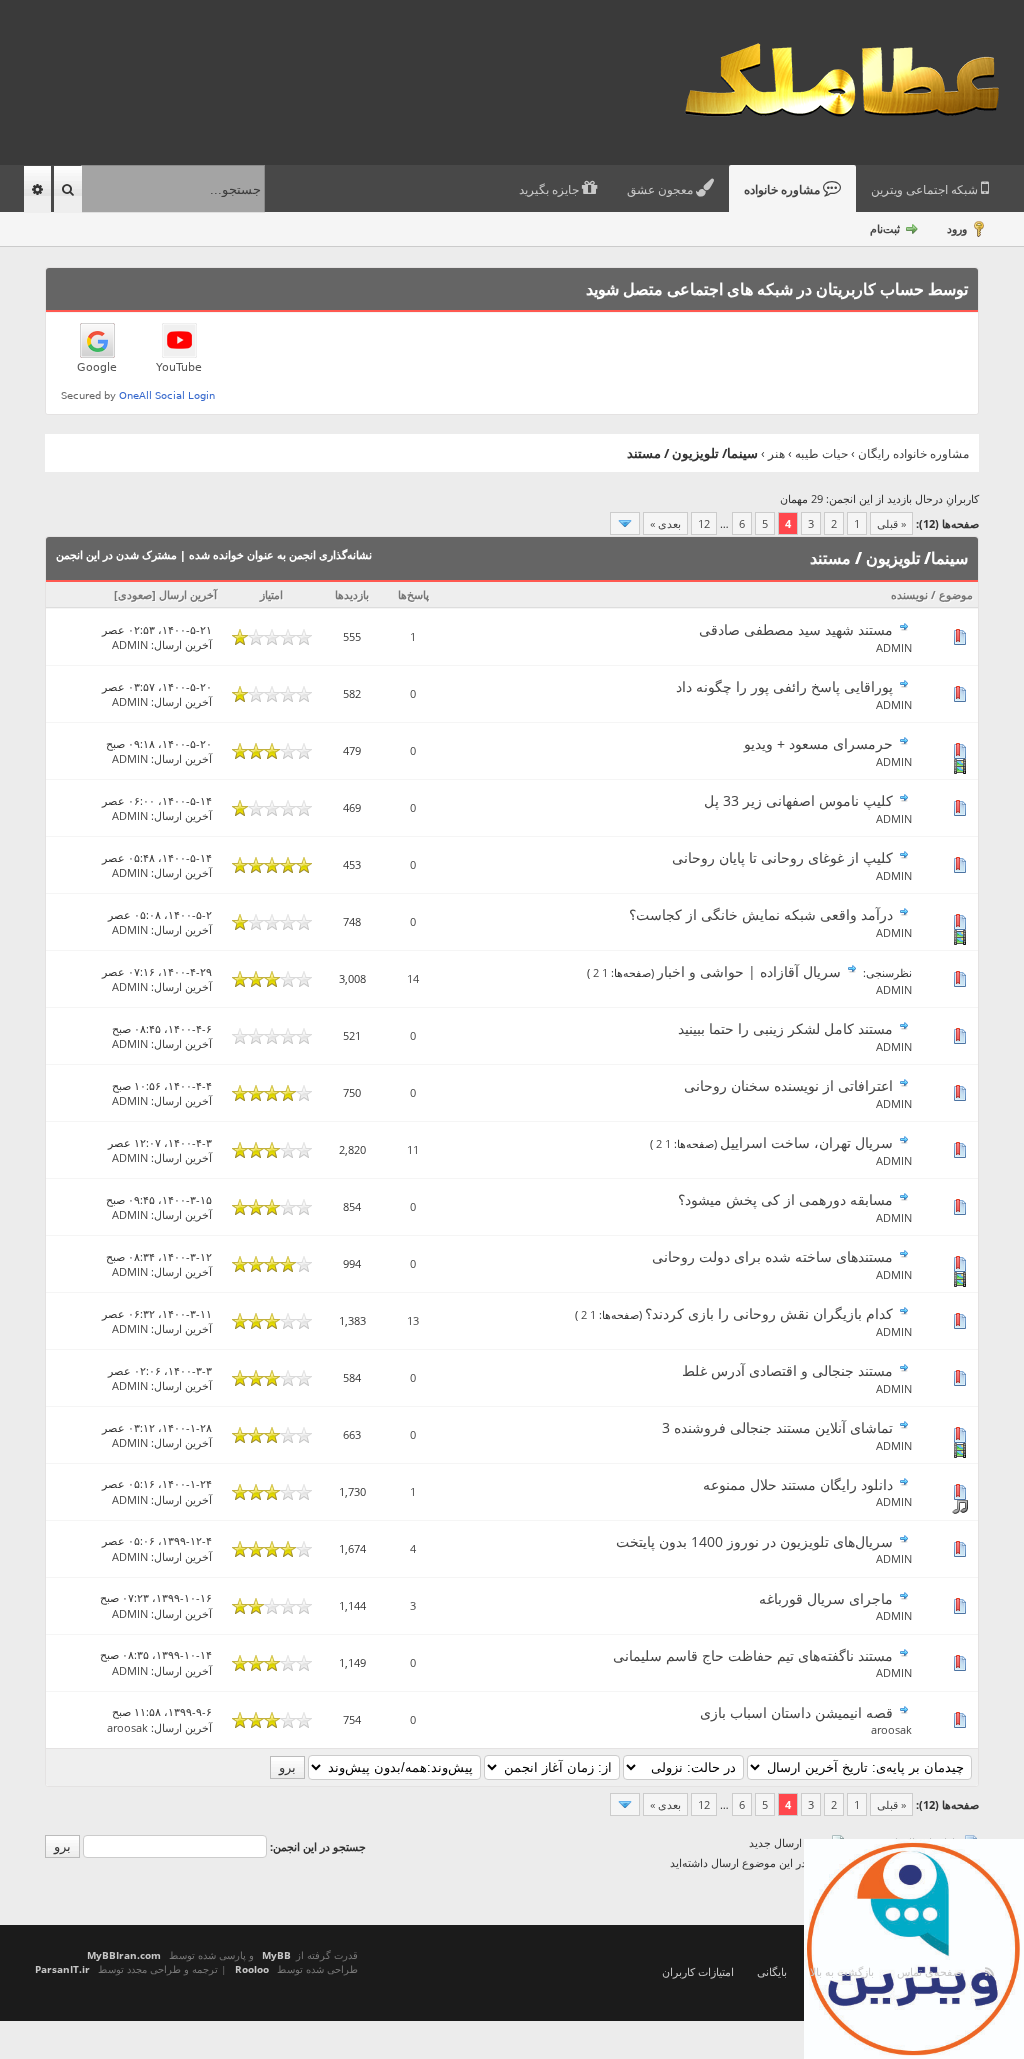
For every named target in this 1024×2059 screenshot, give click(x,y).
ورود (957, 228)
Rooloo (252, 1969)
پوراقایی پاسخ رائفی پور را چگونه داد (784, 686)
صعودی (135, 594)
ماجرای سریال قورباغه (826, 1598)
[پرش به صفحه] (625, 523)
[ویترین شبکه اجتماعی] (914, 1949)
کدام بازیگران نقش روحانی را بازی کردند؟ (769, 1313)
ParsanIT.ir (62, 1969)
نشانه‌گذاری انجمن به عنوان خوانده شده (280, 554)
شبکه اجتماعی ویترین (926, 190)
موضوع (956, 594)
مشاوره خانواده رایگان (913, 453)
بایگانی (772, 1971)
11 (413, 1149)
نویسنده (909, 594)
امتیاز (271, 594)
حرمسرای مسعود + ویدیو (818, 743)
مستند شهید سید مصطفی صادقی (796, 629)
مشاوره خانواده (783, 190)
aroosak (891, 1729)
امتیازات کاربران (698, 1971)
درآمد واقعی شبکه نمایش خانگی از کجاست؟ (761, 914)
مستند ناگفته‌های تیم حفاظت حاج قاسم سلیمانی (753, 1655)
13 (413, 1320)
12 (704, 523)
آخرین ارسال (188, 594)
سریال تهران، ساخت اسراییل (806, 1142)
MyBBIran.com (124, 1955)
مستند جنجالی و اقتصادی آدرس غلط (787, 1370)
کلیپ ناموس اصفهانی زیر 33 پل (798, 800)
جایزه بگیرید (550, 190)
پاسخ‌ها (413, 594)
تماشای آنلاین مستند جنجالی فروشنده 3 (777, 1427)
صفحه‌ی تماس (929, 1971)
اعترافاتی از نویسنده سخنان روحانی (788, 1085)
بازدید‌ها (352, 594)
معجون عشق (661, 190)
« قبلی (891, 523)
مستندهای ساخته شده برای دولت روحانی (772, 1256)
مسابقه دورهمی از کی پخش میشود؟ (785, 1199)
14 (413, 978)
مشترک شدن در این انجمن (116, 554)
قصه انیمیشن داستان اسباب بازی (796, 1712)
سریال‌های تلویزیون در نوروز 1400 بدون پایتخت (754, 1541)
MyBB (276, 1955)
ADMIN (894, 647)
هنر (776, 453)
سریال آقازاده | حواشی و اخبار (749, 971)
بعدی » (665, 523)
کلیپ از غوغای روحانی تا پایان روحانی (782, 857)
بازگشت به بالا (842, 1971)
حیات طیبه (821, 453)
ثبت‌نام (885, 228)
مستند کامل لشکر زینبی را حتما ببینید (785, 1028)
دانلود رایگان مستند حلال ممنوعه (798, 1484)
